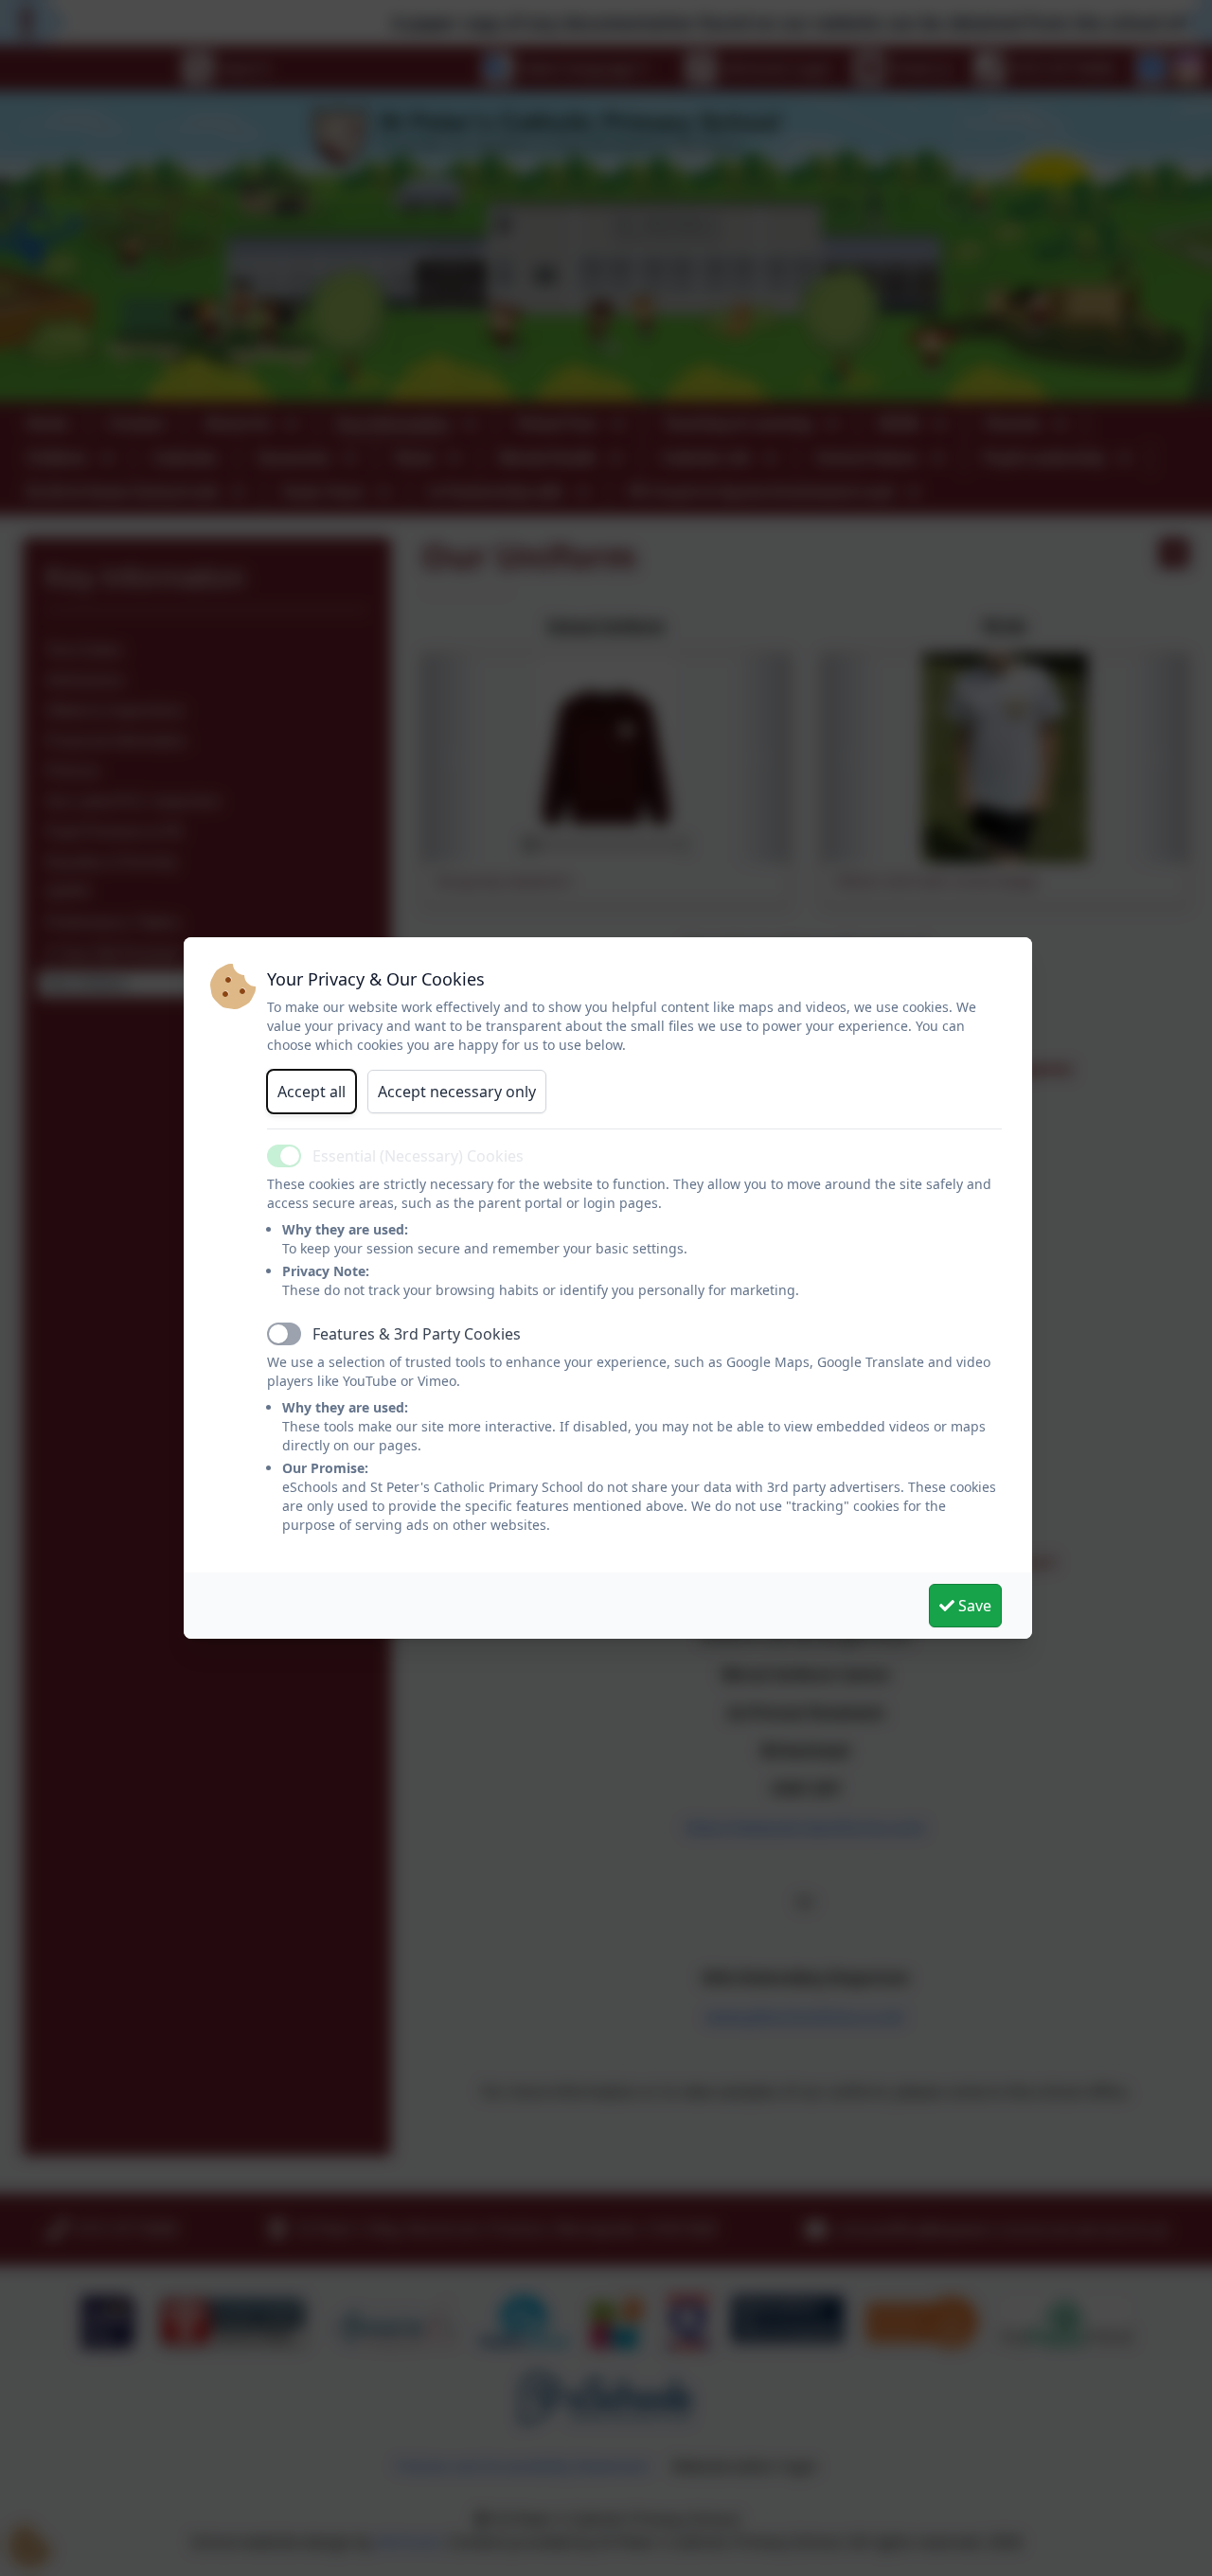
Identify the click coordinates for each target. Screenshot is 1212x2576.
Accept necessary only (457, 1092)
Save (973, 1606)
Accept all (312, 1092)
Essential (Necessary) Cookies (418, 1156)
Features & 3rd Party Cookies (417, 1334)
